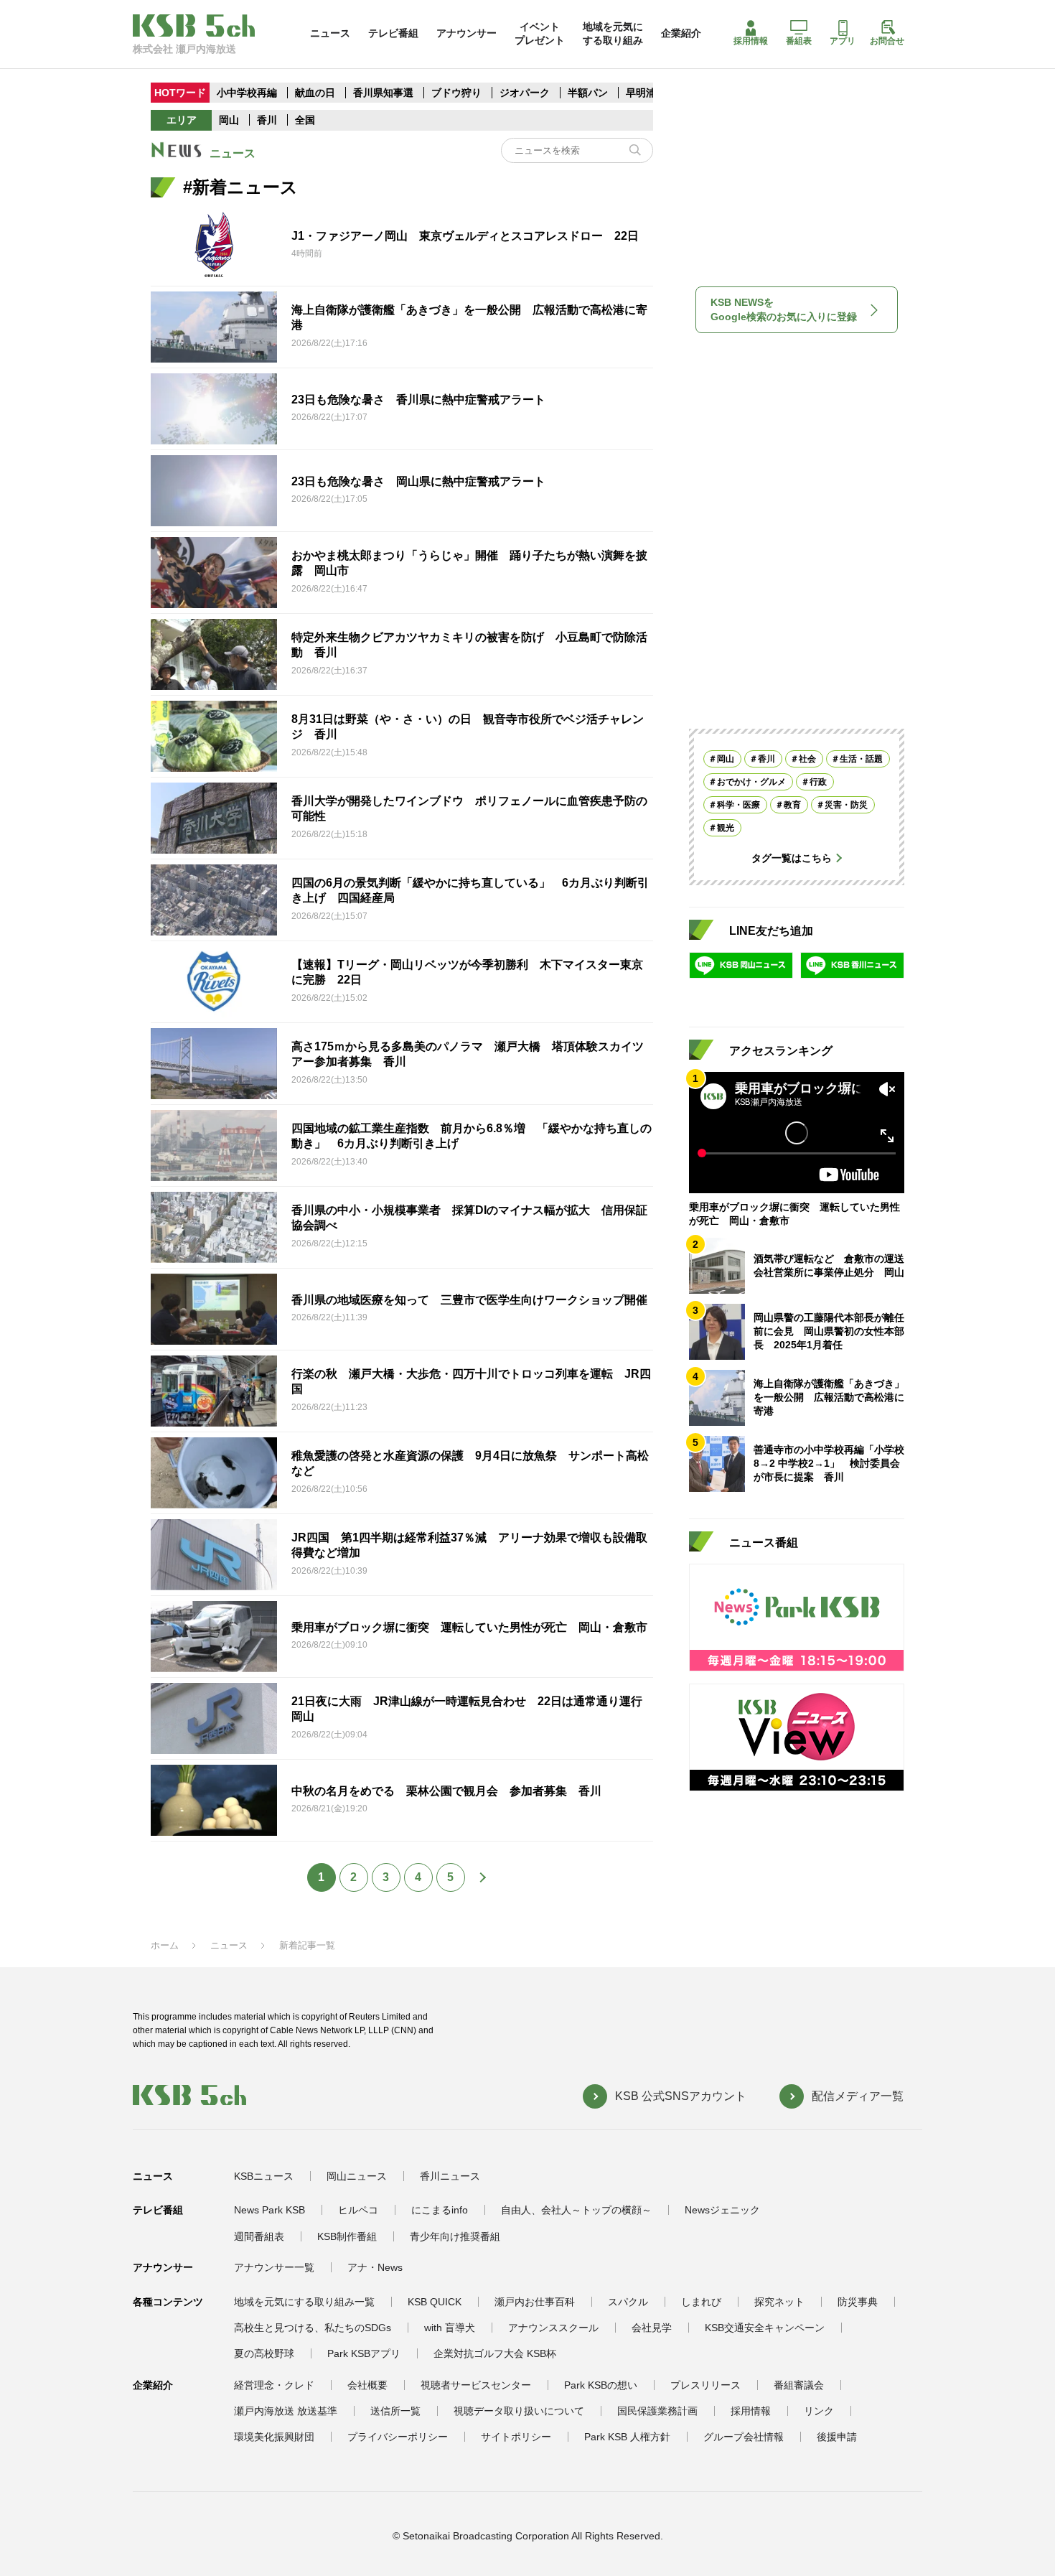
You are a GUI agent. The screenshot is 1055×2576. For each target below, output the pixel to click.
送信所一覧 (395, 2411)
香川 (267, 120)
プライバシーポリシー (398, 2437)
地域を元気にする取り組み (613, 33)
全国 (305, 120)
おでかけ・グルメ (751, 782)
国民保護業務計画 (657, 2411)
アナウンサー (466, 33)
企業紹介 (681, 33)
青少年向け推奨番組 (455, 2236)
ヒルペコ (358, 2210)
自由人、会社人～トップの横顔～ (576, 2210)
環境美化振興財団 (274, 2437)
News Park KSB (269, 2210)
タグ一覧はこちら (792, 858)
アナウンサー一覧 (274, 2267)
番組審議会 (799, 2385)
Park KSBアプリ (364, 2353)
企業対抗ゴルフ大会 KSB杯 (495, 2353)
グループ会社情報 (744, 2437)
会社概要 (367, 2385)
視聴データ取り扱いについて (519, 2411)
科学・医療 (738, 805)
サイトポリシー (516, 2437)
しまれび (701, 2302)
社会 (807, 759)
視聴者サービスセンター (476, 2385)
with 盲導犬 (450, 2328)
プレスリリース (705, 2385)
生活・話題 (861, 759)
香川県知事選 (385, 93)
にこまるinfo (440, 2210)
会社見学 (652, 2328)
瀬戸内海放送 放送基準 (286, 2411)
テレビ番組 (393, 33)
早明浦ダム (651, 93)
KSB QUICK (435, 2302)
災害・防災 (846, 805)
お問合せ (887, 41)
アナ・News (375, 2267)
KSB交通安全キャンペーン (765, 2328)
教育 (792, 805)
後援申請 (837, 2437)
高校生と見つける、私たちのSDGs (313, 2328)
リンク (819, 2411)
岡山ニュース (357, 2176)
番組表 (799, 41)
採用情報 (751, 41)
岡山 (229, 120)
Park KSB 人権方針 (627, 2437)
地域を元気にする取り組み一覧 (304, 2302)
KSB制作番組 (347, 2236)
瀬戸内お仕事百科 (535, 2302)
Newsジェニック (722, 2210)
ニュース (330, 33)
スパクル (628, 2302)
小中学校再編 (247, 93)
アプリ (843, 41)
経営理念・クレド (274, 2385)
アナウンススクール (553, 2328)
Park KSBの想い (601, 2385)
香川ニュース (450, 2176)
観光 (726, 828)
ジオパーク (525, 93)
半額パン (588, 93)
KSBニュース (264, 2176)
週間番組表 (259, 2236)
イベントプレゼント (540, 33)
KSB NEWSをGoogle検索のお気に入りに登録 (784, 309)
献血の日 (316, 93)
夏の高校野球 (264, 2353)
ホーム (165, 1945)
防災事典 (858, 2302)
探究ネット (779, 2302)
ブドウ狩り (456, 93)
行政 (818, 782)
